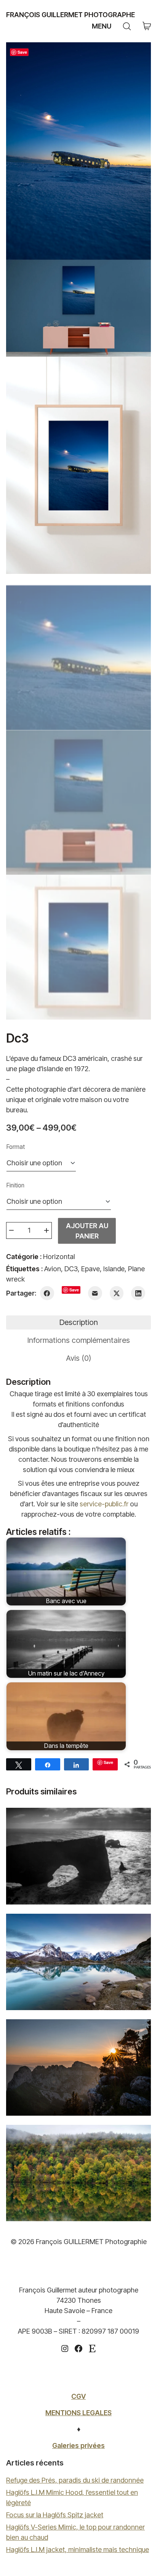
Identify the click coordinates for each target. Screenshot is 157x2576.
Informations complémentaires (79, 1340)
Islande (114, 1269)
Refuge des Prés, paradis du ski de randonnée (75, 2480)
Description (79, 1322)
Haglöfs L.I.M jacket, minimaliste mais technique (78, 2550)
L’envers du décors (79, 2067)
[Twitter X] (117, 1293)
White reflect (78, 1961)
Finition (15, 1185)
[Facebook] (47, 1293)
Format (16, 1147)
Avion (53, 1269)
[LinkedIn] (138, 1293)
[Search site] (127, 26)
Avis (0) (78, 1358)
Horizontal (59, 1257)
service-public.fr (104, 1504)
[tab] (78, 1322)
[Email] (95, 1293)
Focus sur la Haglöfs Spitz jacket (55, 2515)
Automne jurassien (78, 2172)
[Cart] (147, 26)
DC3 (71, 1269)
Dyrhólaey (79, 1855)
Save (22, 52)
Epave (91, 1269)
